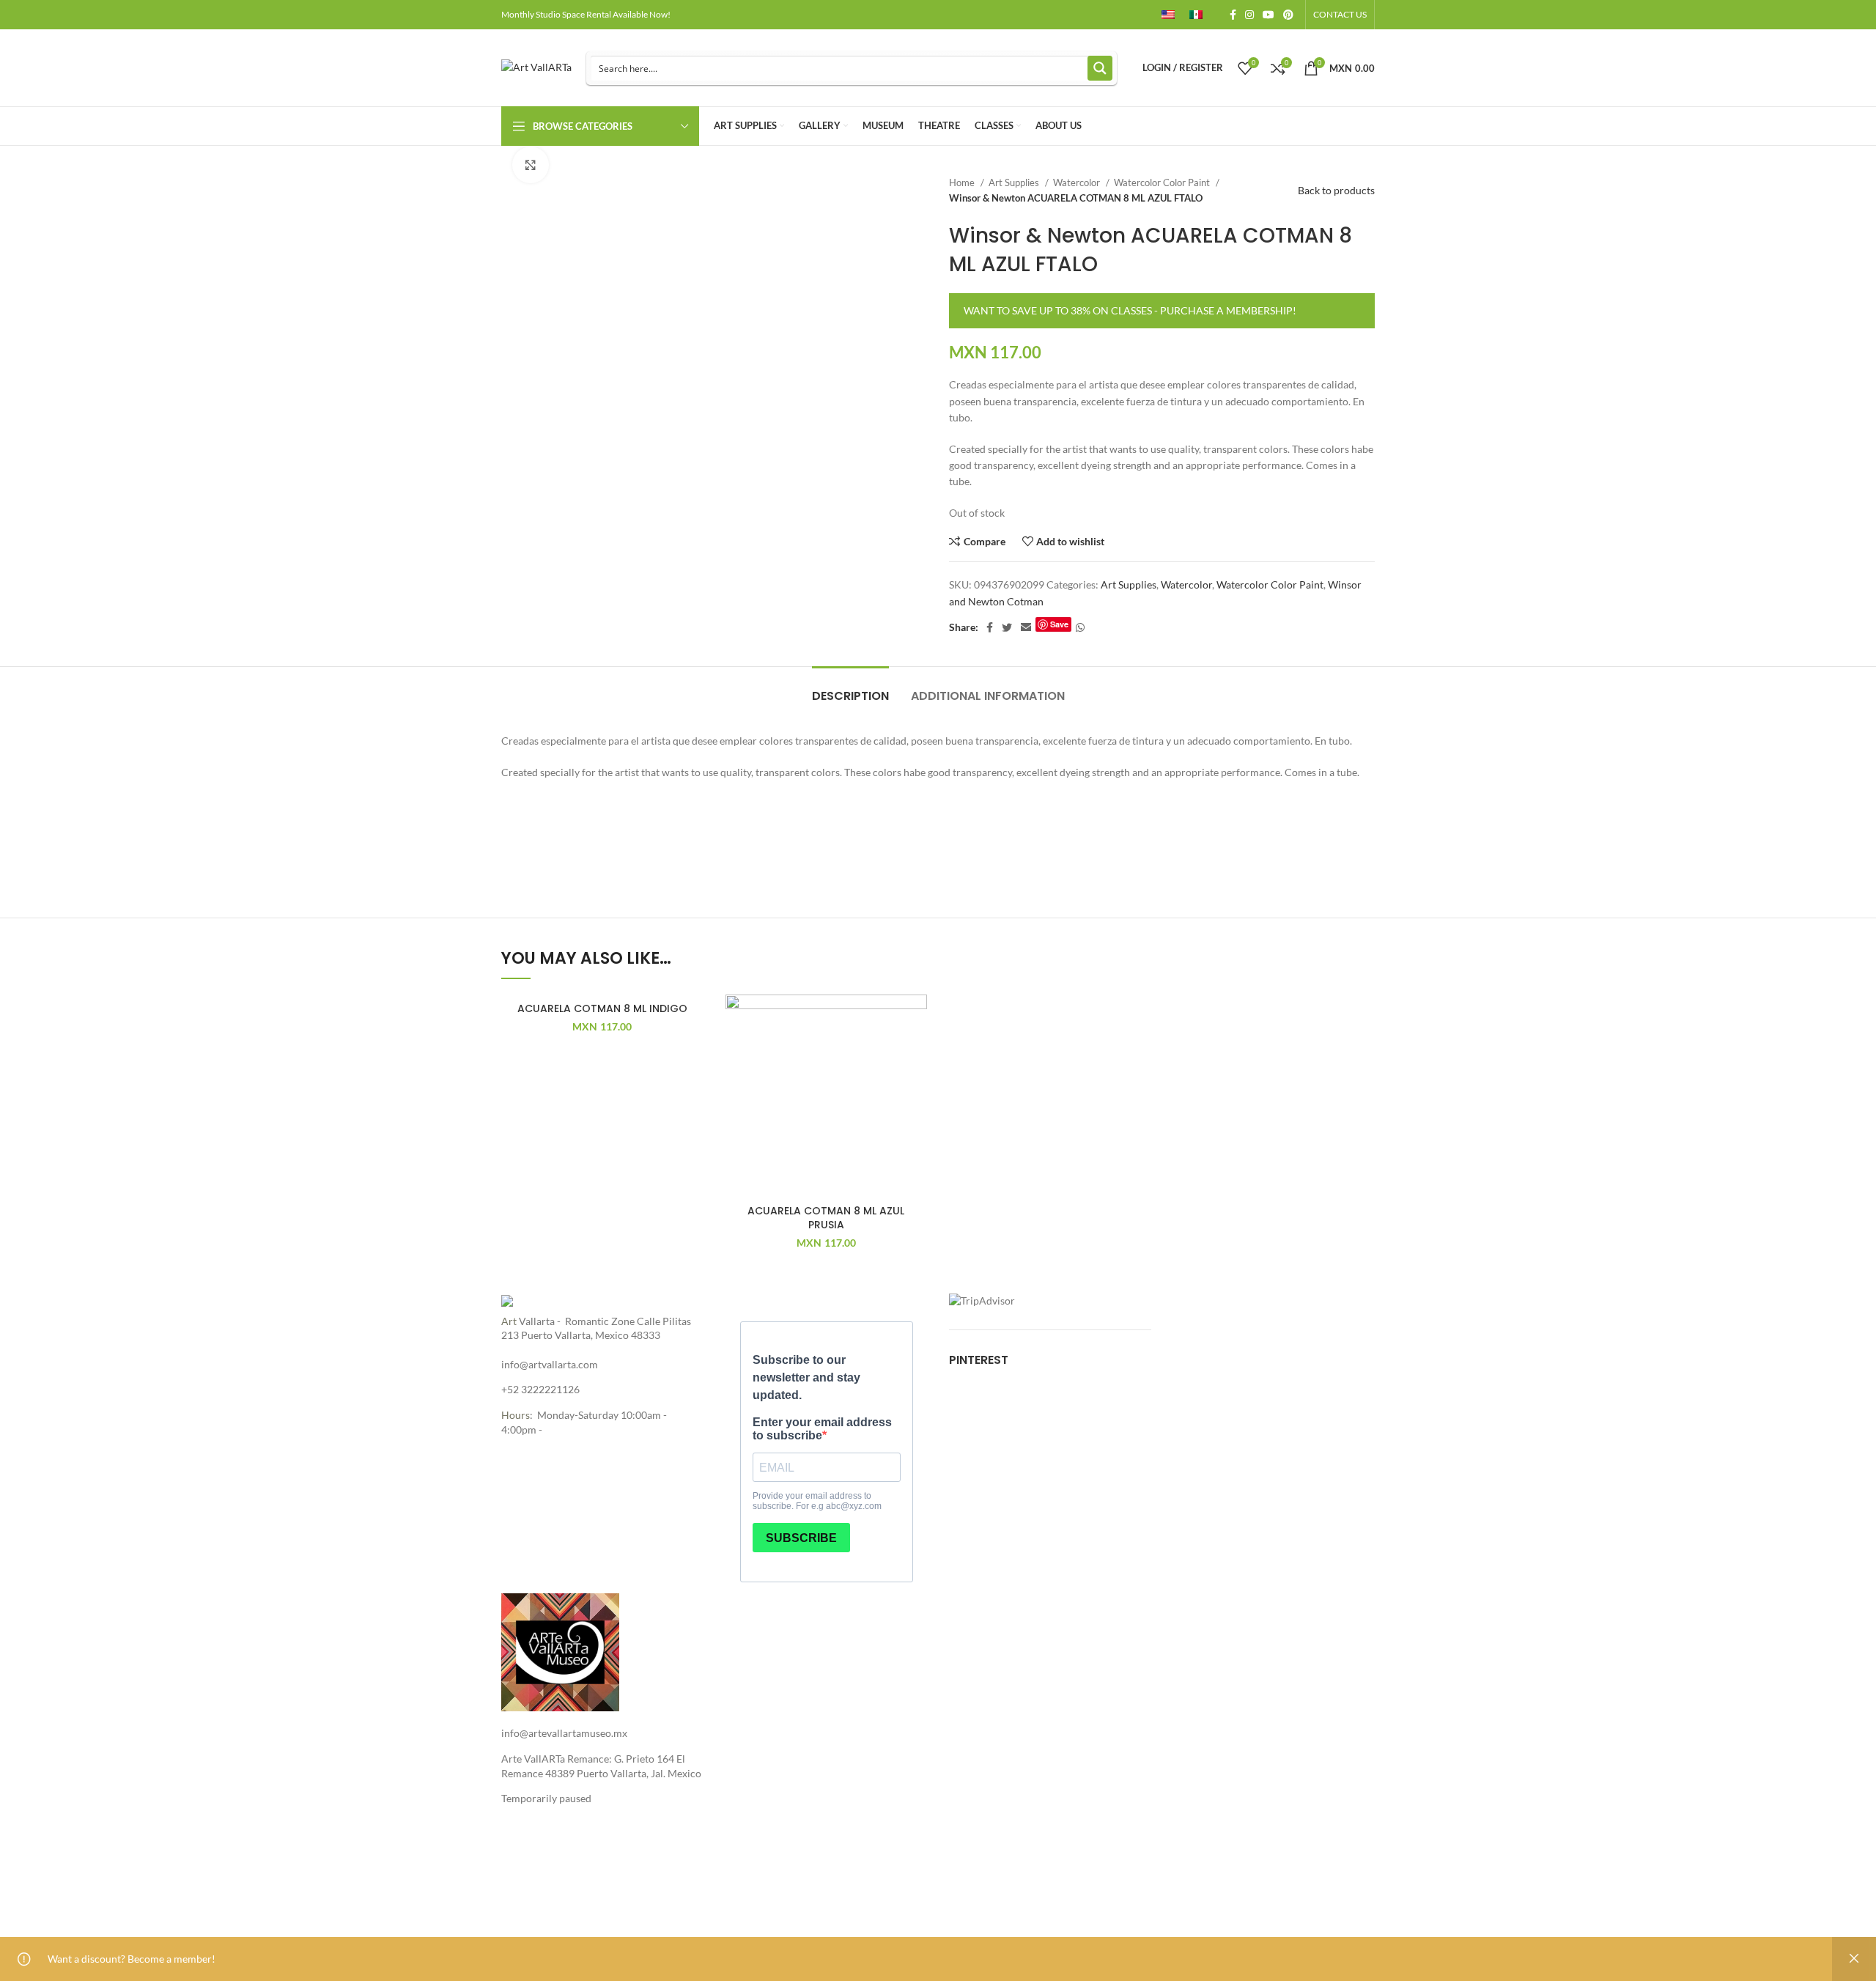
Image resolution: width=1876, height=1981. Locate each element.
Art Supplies (1015, 182)
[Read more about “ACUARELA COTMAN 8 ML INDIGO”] (693, 1051)
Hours (516, 1415)
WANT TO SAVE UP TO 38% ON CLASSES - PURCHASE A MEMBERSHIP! (1130, 310)
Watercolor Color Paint (1163, 182)
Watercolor (1078, 182)
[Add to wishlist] (693, 1018)
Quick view (693, 1084)
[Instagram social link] (1249, 15)
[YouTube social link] (1268, 15)
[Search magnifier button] (1100, 68)
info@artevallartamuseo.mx (564, 1733)
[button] (916, 1051)
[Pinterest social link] (1288, 15)
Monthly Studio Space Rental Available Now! (586, 14)
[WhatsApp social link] (1080, 627)
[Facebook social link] (1233, 15)
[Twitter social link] (1007, 627)
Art (509, 1321)
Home (963, 182)
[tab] (850, 689)
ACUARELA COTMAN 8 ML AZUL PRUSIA (826, 1218)
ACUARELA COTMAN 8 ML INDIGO (602, 1008)
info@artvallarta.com (550, 1364)
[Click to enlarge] (531, 165)
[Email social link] (1026, 627)
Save (1059, 624)
